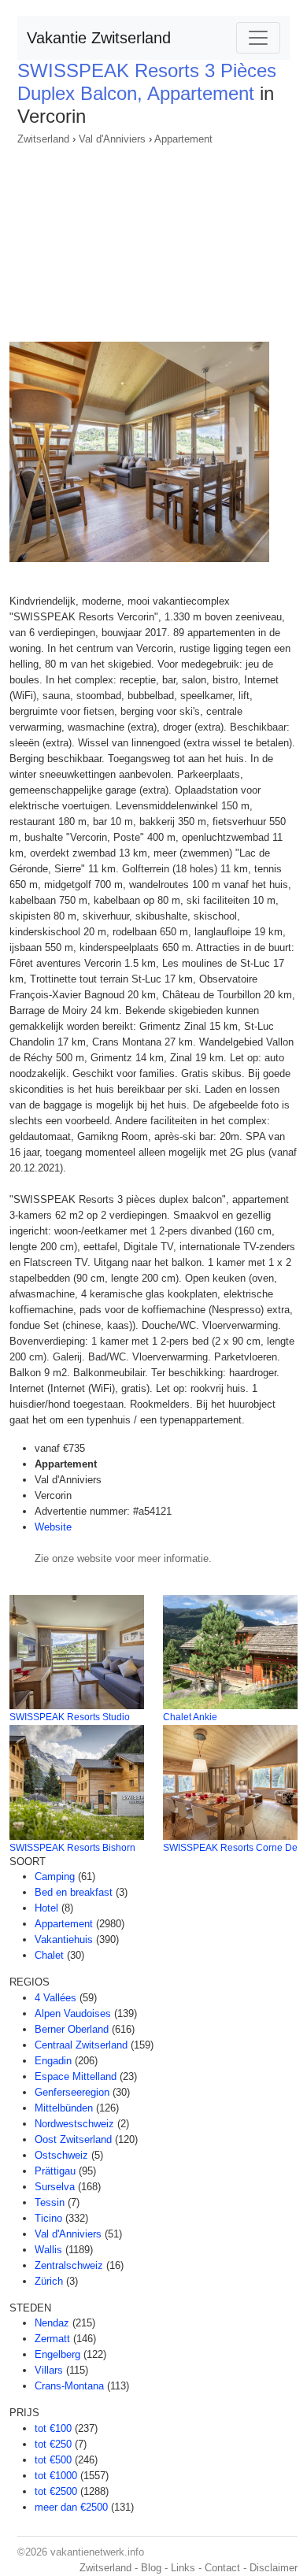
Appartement (183, 139)
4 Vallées (55, 1998)
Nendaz (52, 2323)
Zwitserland (43, 139)
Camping (55, 1876)
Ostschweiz (61, 2155)
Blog (151, 2568)
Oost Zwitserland (73, 2139)
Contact (222, 2568)
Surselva (55, 2187)
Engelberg (57, 2354)
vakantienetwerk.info (97, 2552)
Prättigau (55, 2171)
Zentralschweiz (69, 2265)
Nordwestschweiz (74, 2124)
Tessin (50, 2202)
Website (53, 1527)
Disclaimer (274, 2568)
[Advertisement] (153, 239)
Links (183, 2568)
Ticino (48, 2218)
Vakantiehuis (64, 1939)
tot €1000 (56, 2476)
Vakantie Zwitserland (99, 38)
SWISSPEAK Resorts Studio (70, 1717)
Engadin (53, 2061)
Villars (49, 2370)
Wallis (48, 2250)
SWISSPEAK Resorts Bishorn (72, 1848)
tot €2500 (56, 2491)
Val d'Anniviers (112, 139)
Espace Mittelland (76, 2076)
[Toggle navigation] (258, 38)
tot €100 (53, 2428)
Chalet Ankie (190, 1717)
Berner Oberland (72, 2029)
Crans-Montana (69, 2386)
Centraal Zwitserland (81, 2045)
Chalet (49, 1955)
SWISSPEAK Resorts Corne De (230, 1848)
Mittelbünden (64, 2108)
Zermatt (52, 2339)
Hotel (46, 1908)
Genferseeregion (72, 2092)
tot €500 (53, 2460)
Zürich (49, 2281)
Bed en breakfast (74, 1892)
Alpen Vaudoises (73, 2013)
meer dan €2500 (71, 2507)
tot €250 (53, 2444)
